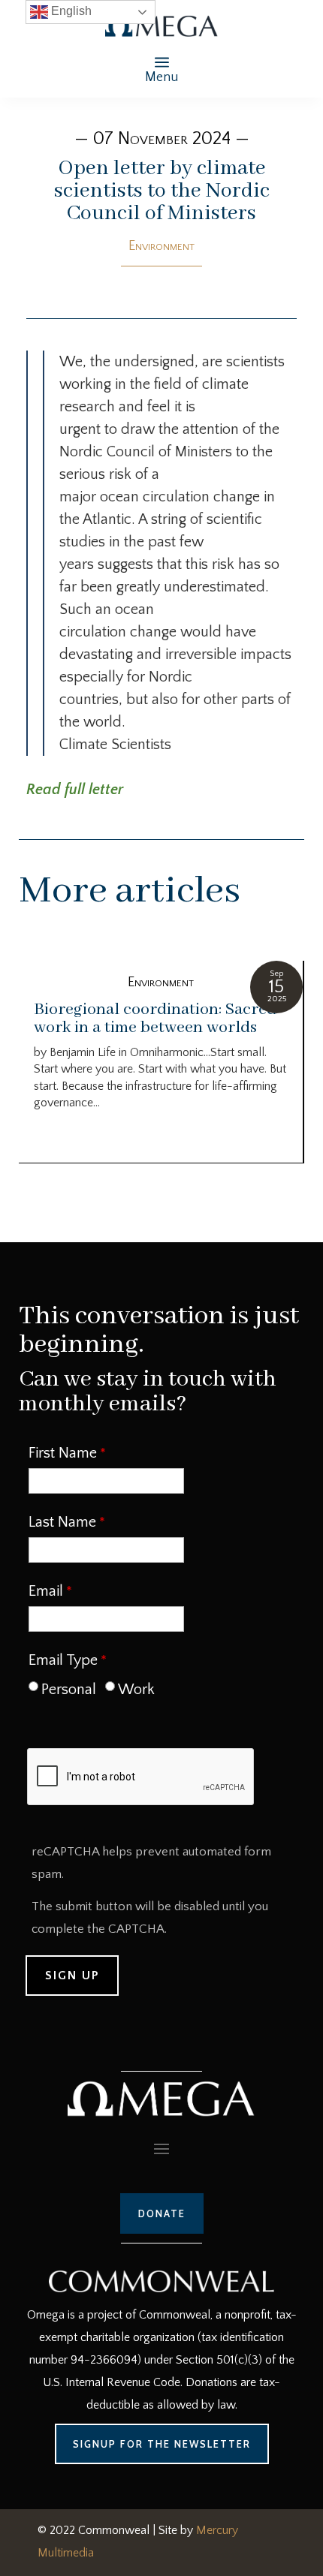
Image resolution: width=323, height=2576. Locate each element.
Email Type (63, 1660)
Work (136, 1690)
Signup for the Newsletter (162, 2444)
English (70, 11)
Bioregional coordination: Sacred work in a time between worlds (155, 1019)
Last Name (62, 1522)
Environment (161, 246)
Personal (69, 1690)
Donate (162, 2213)
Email (46, 1591)
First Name (63, 1453)
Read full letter (75, 790)
